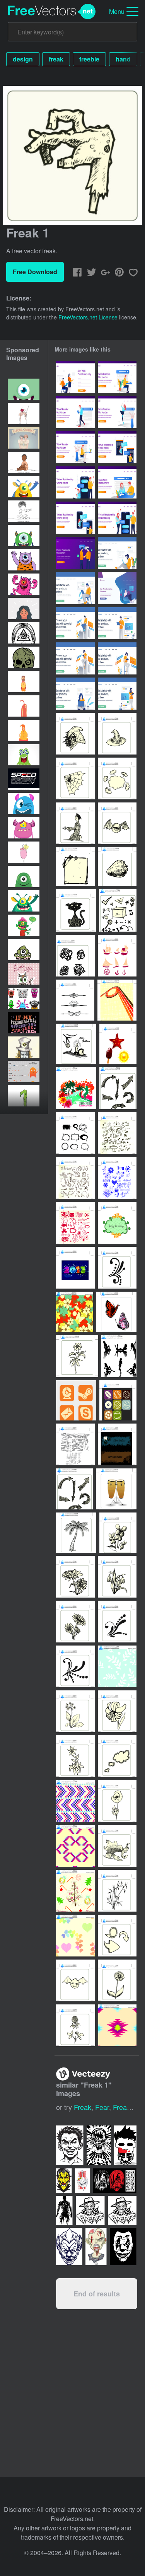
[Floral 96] (75, 1756)
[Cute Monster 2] (75, 1980)
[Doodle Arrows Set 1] (118, 1088)
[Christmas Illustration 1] (76, 1044)
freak (56, 59)
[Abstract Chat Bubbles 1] (75, 1133)
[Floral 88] (117, 1622)
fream (123, 2107)
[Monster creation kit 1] (24, 1071)
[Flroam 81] (118, 1533)
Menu (117, 11)
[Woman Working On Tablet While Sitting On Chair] (117, 658)
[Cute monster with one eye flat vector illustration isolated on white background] (24, 877)
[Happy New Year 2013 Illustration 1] (75, 1268)
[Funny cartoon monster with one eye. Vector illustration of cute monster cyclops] (24, 828)
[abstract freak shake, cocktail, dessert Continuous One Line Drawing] (24, 414)
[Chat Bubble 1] (117, 778)
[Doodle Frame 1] (117, 1223)
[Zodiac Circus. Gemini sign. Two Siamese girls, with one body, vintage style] (24, 438)
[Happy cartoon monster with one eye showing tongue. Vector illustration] (24, 487)
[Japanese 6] (117, 1891)
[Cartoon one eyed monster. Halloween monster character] (24, 901)
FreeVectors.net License (88, 317)
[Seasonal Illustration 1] (76, 1088)
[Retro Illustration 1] (117, 1000)
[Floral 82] (75, 1577)
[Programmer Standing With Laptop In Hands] (117, 623)
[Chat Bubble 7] (117, 1936)
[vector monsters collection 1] (24, 998)
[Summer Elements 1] (118, 1044)
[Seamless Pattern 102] (117, 2025)
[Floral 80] (117, 1980)
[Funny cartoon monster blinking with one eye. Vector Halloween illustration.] (24, 803)
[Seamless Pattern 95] (117, 1666)
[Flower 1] (77, 1356)
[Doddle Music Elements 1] (117, 1133)
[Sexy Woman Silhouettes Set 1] (119, 1356)
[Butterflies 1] (116, 1312)
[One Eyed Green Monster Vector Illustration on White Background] (24, 535)
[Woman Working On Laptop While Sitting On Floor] (75, 694)
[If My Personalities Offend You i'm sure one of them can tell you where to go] (24, 1023)
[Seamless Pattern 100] (75, 1936)
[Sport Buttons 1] (118, 1400)
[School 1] (118, 910)
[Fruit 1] (117, 867)
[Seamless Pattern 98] (75, 1846)
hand (123, 59)
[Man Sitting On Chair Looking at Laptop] (75, 588)
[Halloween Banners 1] (117, 1444)
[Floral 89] (76, 1666)
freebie (89, 59)
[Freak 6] (117, 734)
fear (102, 2107)
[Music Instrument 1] (116, 1489)
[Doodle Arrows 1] (74, 1489)
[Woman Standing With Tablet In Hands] (117, 694)
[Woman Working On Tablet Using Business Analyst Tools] (75, 658)
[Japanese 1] (75, 823)
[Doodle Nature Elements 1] (75, 1223)
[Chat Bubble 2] (117, 1756)
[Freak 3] (76, 910)
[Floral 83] (117, 1577)
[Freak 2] (117, 823)
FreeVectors (52, 12)
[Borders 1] (75, 1000)
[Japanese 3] (117, 1846)
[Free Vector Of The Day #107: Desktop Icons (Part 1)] (76, 1400)
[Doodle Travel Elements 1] (75, 1178)
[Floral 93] (117, 1711)
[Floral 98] (117, 1801)
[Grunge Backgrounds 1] (75, 1444)
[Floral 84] (75, 1622)
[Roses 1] (75, 956)
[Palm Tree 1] (76, 1533)
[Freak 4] (75, 734)
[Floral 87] (117, 1268)
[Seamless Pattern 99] (75, 1891)
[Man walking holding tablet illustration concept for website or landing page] (75, 412)
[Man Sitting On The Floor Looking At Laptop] (117, 553)
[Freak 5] (75, 778)
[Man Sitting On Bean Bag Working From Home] (117, 588)
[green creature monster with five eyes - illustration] (24, 755)
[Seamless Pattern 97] (75, 1801)
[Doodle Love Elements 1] (117, 1178)
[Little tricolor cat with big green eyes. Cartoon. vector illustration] (24, 974)
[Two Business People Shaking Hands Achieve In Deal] (75, 553)
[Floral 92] (75, 1711)
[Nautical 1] (117, 956)
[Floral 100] (76, 2025)
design (23, 59)
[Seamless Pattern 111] (75, 1312)
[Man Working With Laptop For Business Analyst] (75, 623)
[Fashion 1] (75, 867)
